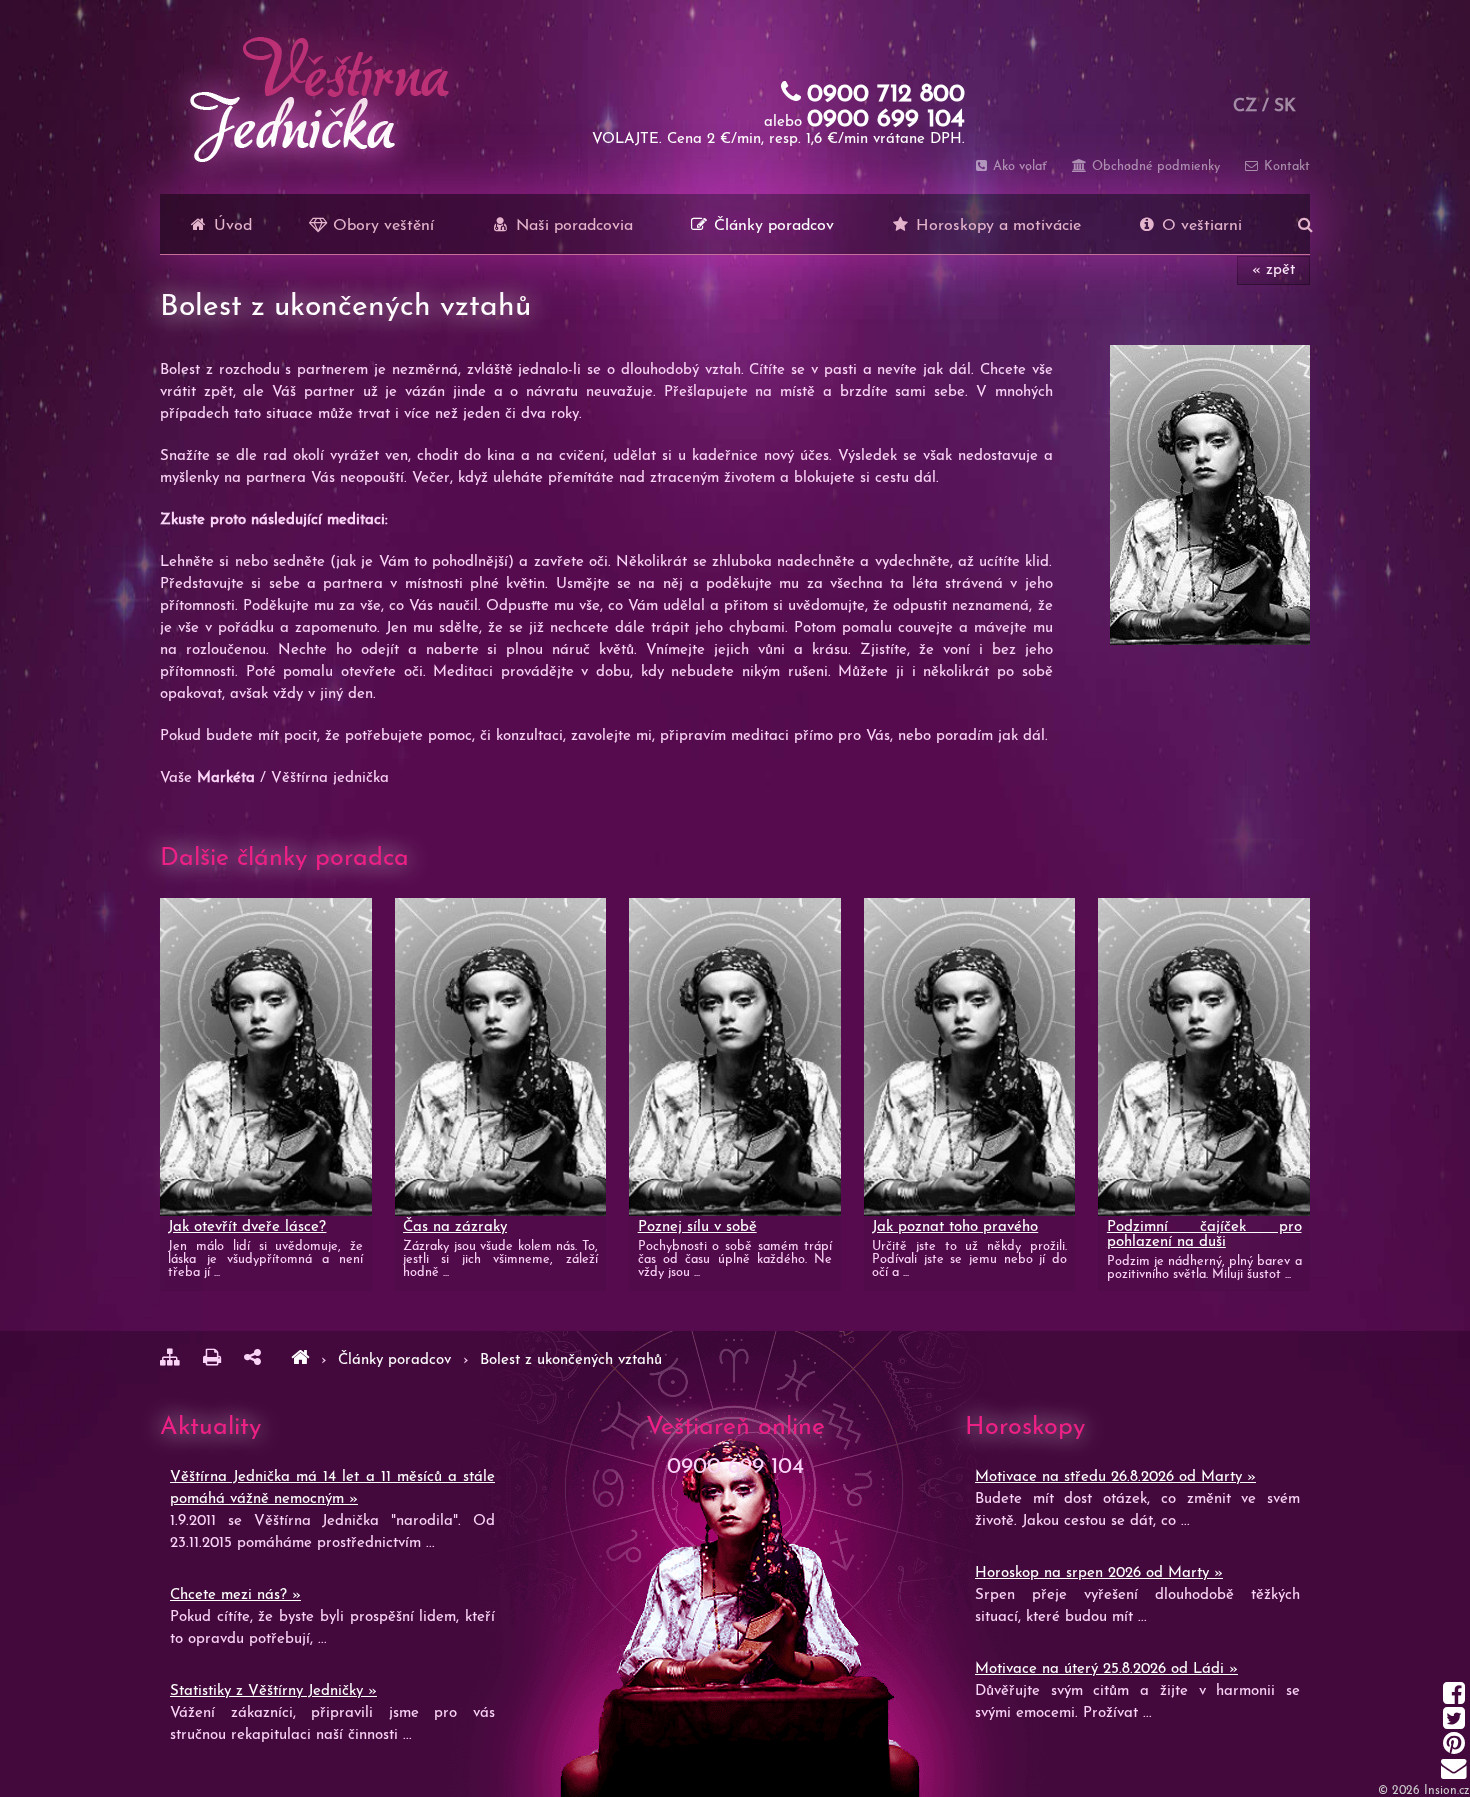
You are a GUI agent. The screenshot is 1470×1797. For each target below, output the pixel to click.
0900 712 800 (886, 94)
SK (1285, 106)
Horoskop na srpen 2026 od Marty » (1099, 1573)
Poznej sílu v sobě (697, 1227)
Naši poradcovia (572, 226)
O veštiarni (1199, 226)
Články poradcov (771, 226)
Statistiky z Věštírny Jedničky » (273, 1691)
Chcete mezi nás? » (235, 1595)
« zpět (1273, 270)
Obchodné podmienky (1153, 166)
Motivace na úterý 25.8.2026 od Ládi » (1106, 1669)
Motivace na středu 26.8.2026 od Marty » (1115, 1477)
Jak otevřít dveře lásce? (247, 1227)
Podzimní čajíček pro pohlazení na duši (1204, 1235)
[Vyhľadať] (1305, 224)
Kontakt (1285, 166)
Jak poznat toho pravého (955, 1227)
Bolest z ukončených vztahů (571, 1360)
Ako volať (1018, 166)
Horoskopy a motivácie (996, 226)
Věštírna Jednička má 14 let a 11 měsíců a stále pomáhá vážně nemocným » (332, 1488)
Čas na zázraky (455, 1227)
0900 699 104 (886, 119)
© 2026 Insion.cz (1424, 1791)
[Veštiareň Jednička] (300, 1360)
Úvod (230, 226)
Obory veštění (381, 226)
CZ (1245, 106)
